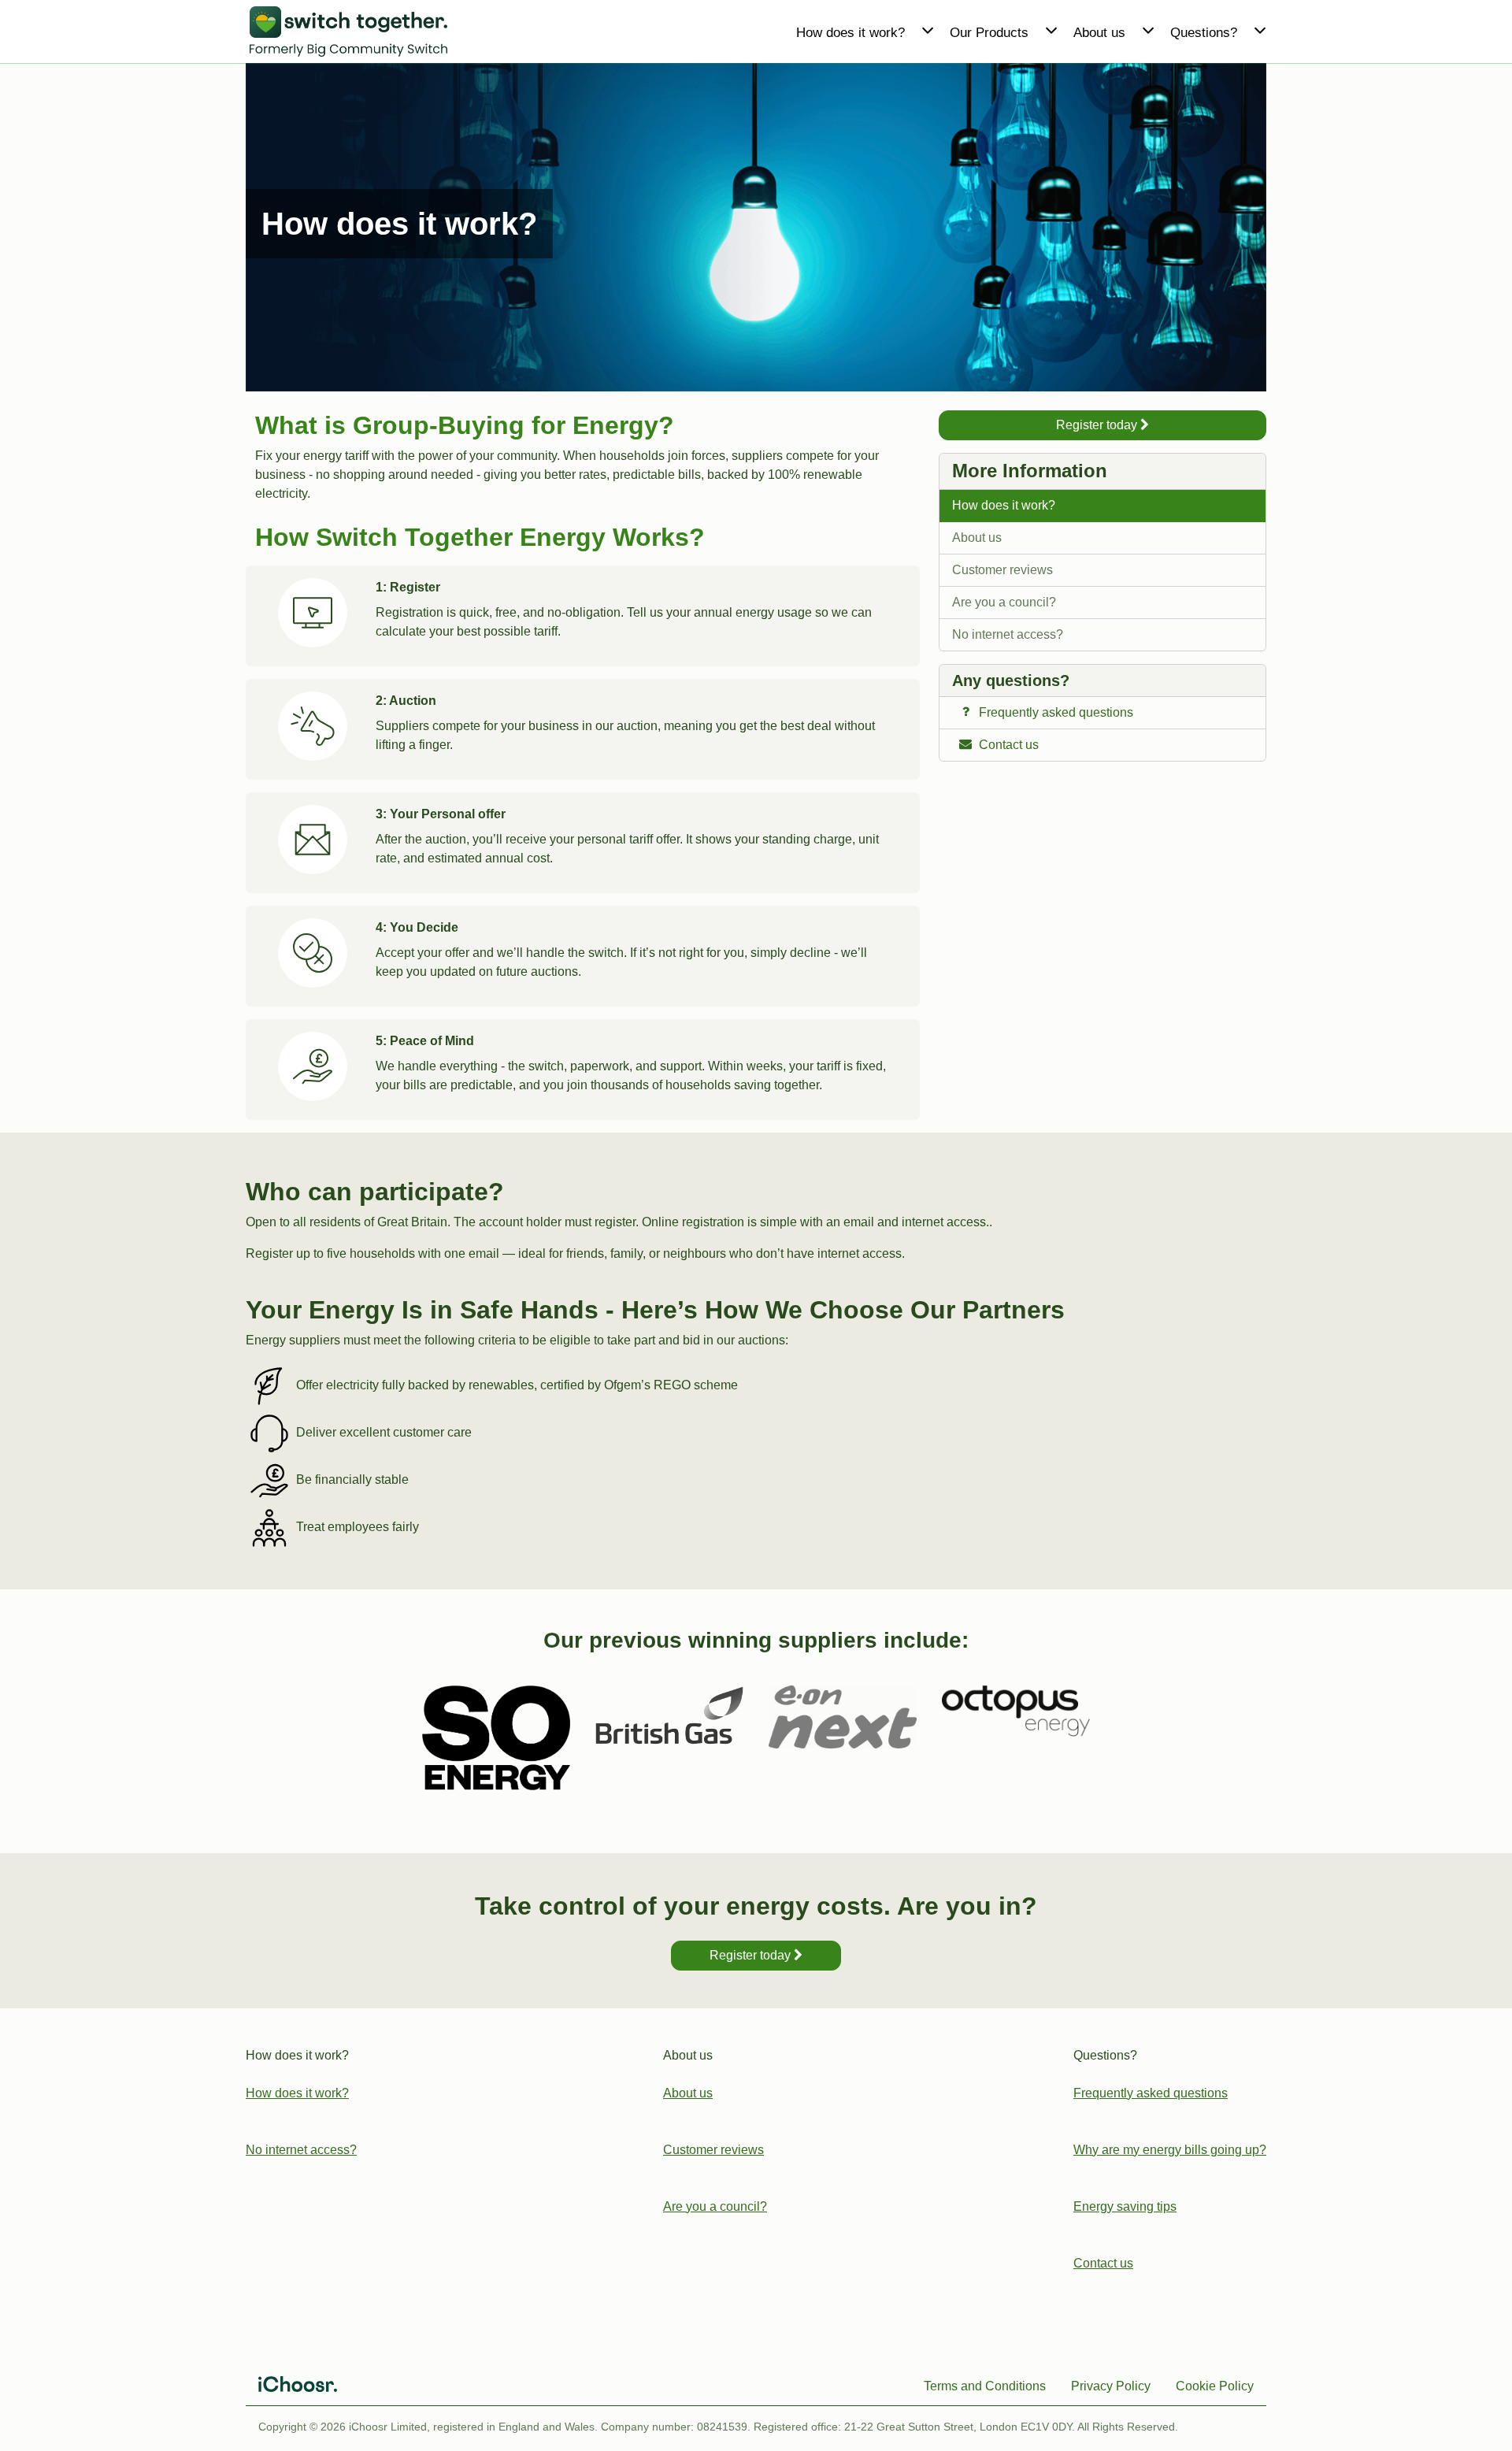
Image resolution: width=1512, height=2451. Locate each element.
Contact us (1103, 2263)
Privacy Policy (1111, 2386)
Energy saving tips (1125, 2206)
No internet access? (1008, 634)
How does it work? (1004, 505)
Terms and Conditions (985, 2386)
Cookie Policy (1215, 2386)
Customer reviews (1002, 570)
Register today (1098, 425)
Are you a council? (1004, 602)
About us (977, 538)
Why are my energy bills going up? (1170, 2150)
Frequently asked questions (1151, 2093)
